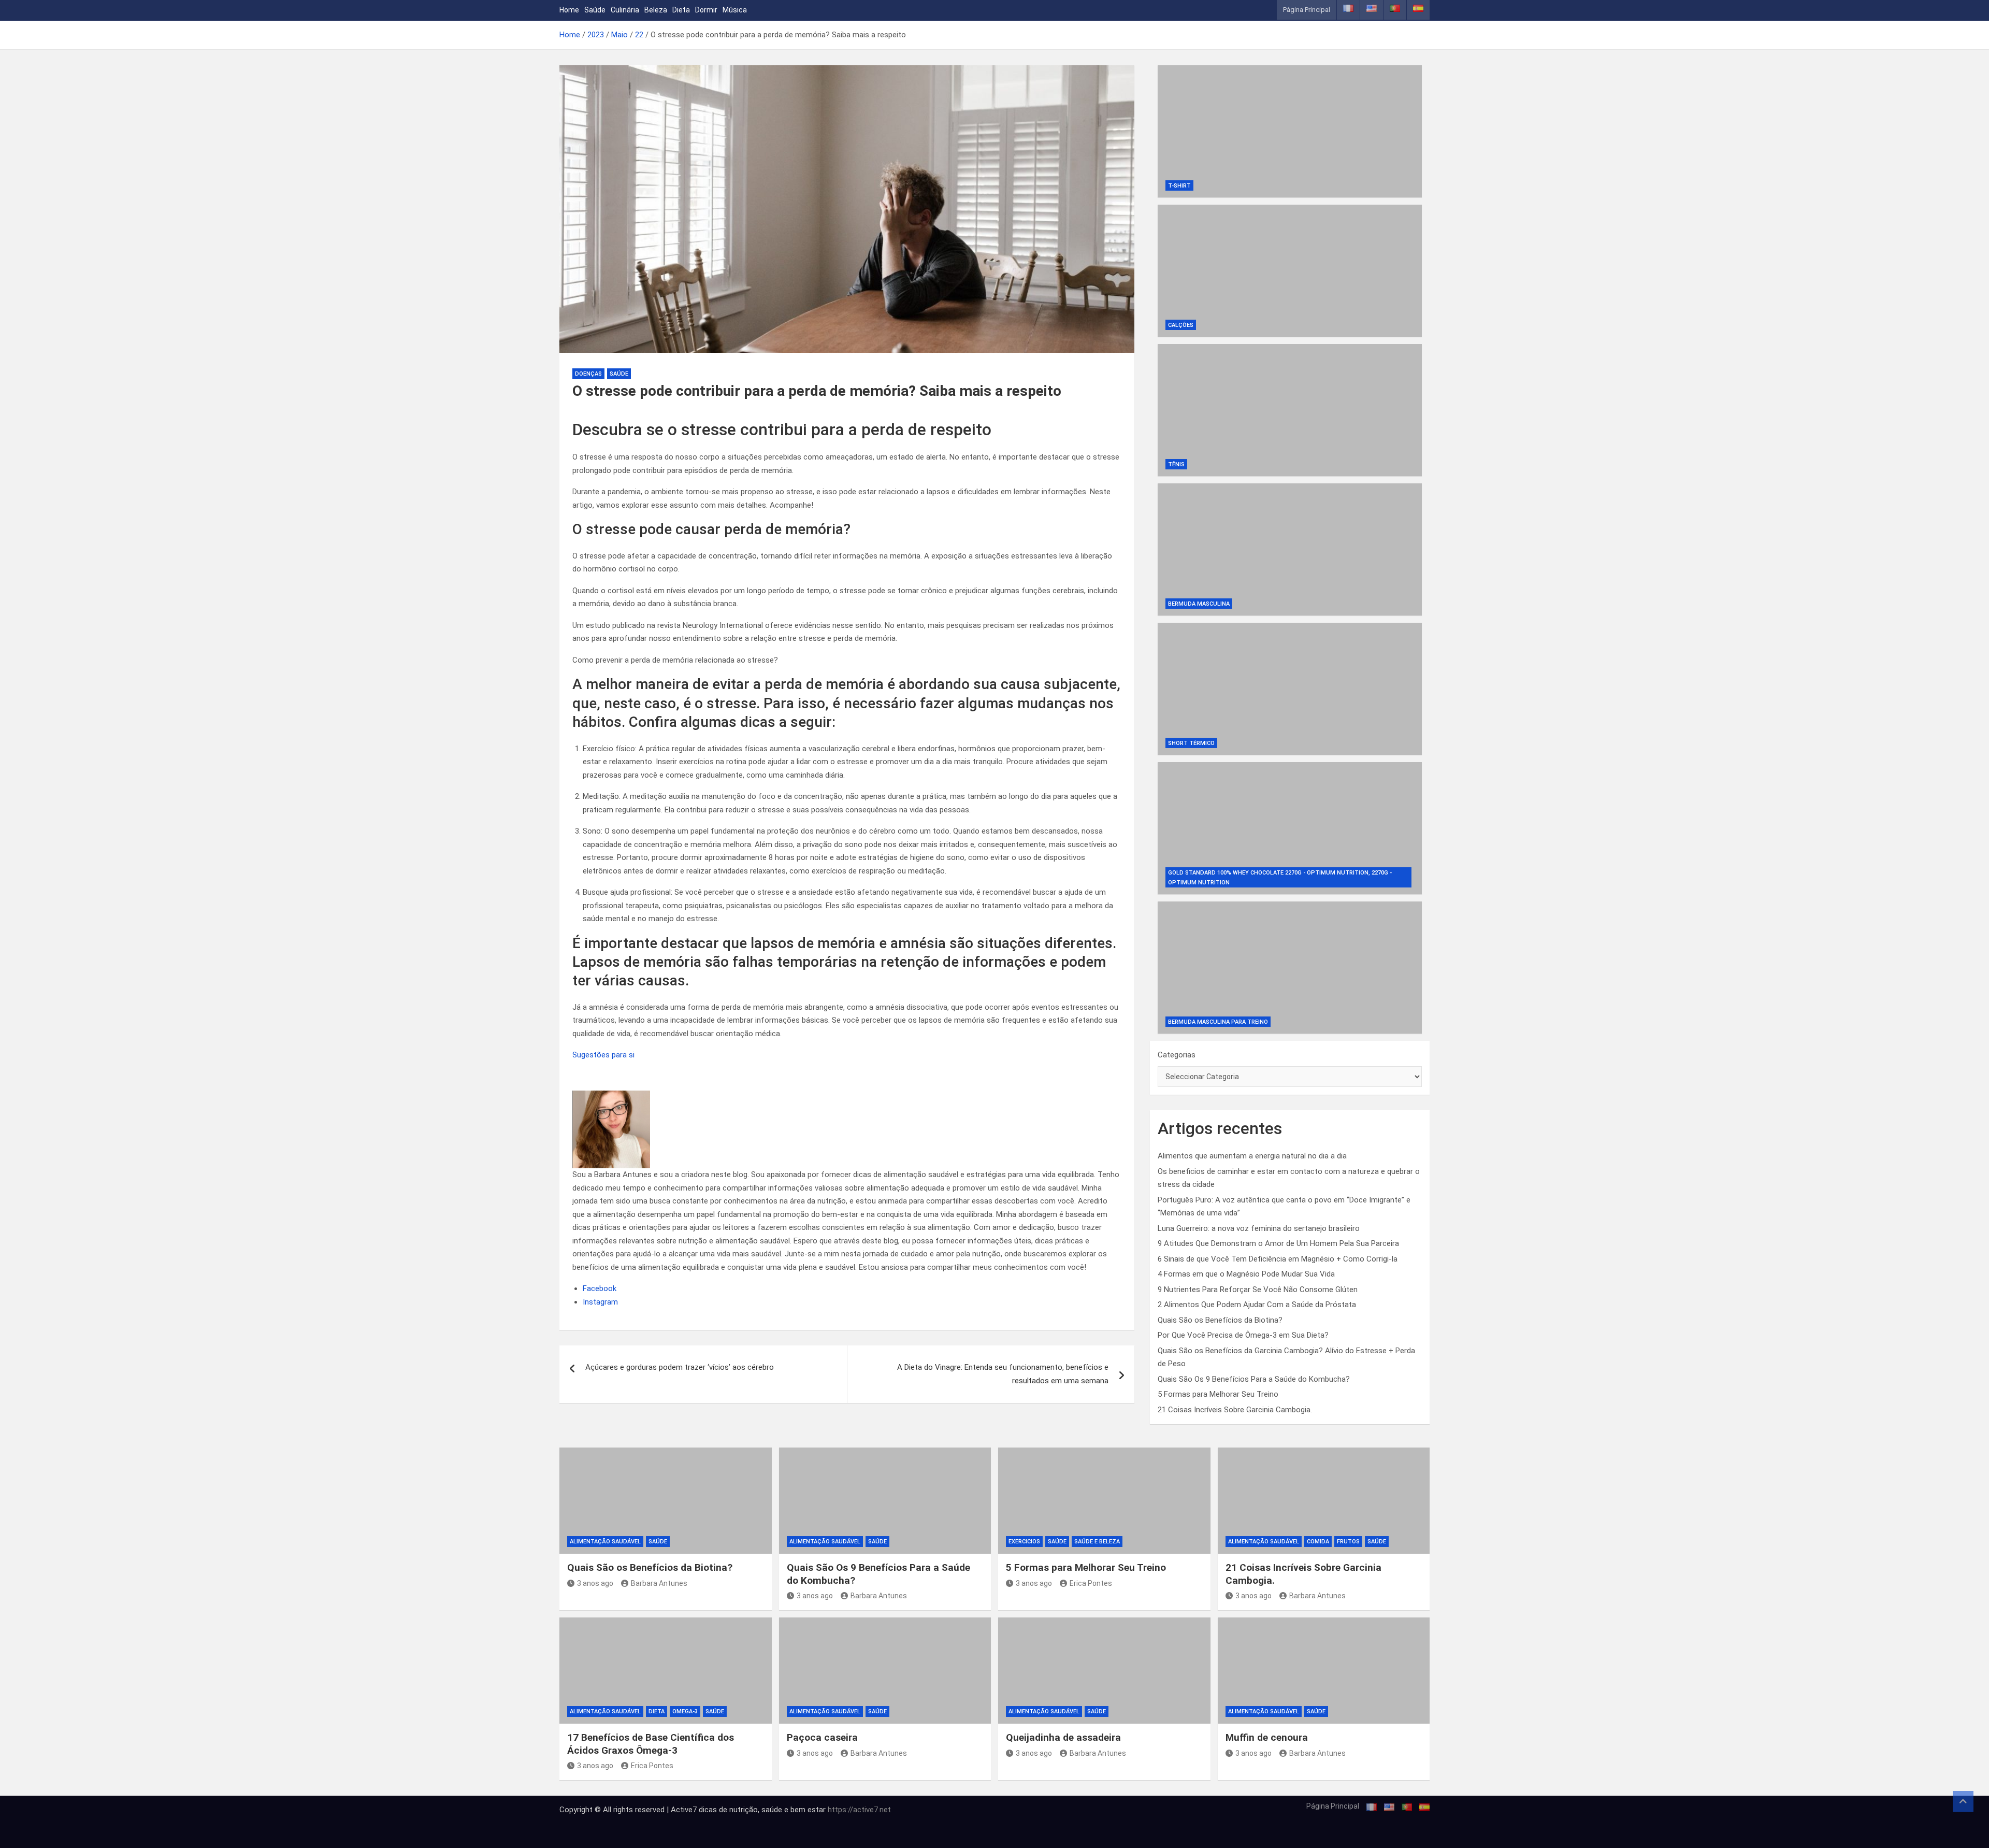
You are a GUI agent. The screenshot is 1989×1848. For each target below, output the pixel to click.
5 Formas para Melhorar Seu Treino (1218, 1394)
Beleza (656, 10)
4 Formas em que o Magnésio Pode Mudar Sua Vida (1246, 1274)
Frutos (1348, 1542)
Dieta (681, 10)
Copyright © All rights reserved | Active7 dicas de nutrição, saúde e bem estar (694, 1810)
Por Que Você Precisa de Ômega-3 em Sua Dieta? (1243, 1335)
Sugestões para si (603, 1055)
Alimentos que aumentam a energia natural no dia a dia (1252, 1156)
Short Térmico (1191, 743)
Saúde (595, 10)
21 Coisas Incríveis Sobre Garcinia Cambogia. (1235, 1410)
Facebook (600, 1288)
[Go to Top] (1963, 1801)
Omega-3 (685, 1711)
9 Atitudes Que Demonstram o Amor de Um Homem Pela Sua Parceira (1278, 1243)
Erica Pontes (1091, 1583)
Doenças (588, 374)
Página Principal (1307, 10)
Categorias (1177, 1055)
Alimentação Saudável (605, 1542)
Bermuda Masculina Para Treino (1218, 1022)
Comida (1318, 1542)
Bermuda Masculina (1199, 604)
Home (569, 10)
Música (735, 10)
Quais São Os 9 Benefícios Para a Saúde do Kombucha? (1254, 1379)
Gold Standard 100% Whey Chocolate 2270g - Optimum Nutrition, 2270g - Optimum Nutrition (1280, 878)
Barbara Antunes (659, 1583)
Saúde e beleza (1097, 1542)
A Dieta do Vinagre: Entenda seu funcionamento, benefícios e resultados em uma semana (1003, 1374)
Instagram (600, 1302)
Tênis (1176, 464)
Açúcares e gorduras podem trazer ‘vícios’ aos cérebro (680, 1367)
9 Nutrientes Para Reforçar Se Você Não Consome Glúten (1258, 1290)
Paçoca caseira (822, 1737)
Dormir (706, 10)
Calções (1181, 325)
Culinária (625, 10)
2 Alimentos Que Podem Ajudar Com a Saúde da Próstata (1257, 1305)
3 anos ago (595, 1583)
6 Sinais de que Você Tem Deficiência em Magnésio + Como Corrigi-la (1278, 1259)
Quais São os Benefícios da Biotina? (1220, 1320)
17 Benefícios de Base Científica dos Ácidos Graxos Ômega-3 (651, 1744)
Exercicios (1024, 1542)
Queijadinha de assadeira (1063, 1737)
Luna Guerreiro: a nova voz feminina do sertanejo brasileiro (1259, 1228)
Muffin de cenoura (1267, 1737)
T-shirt (1179, 186)
